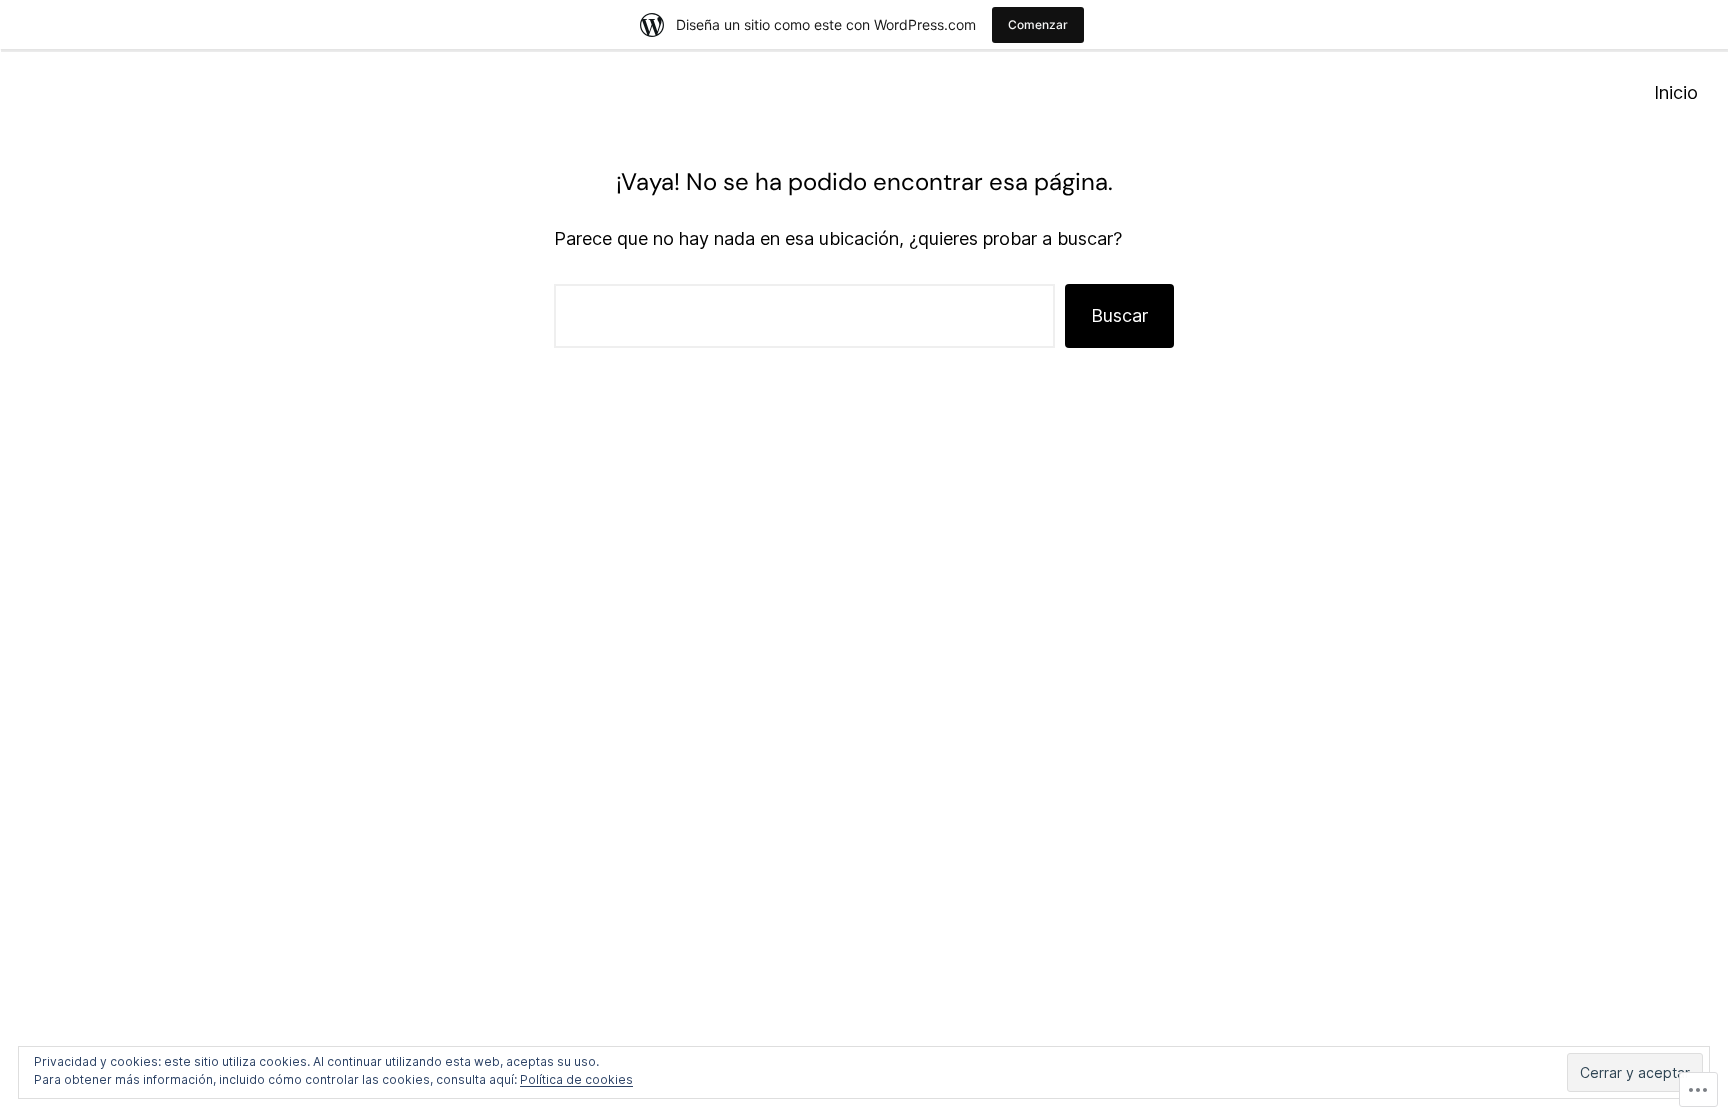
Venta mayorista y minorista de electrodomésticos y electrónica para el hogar (369, 93)
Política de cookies (576, 1079)
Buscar (1119, 315)
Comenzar (1038, 24)
